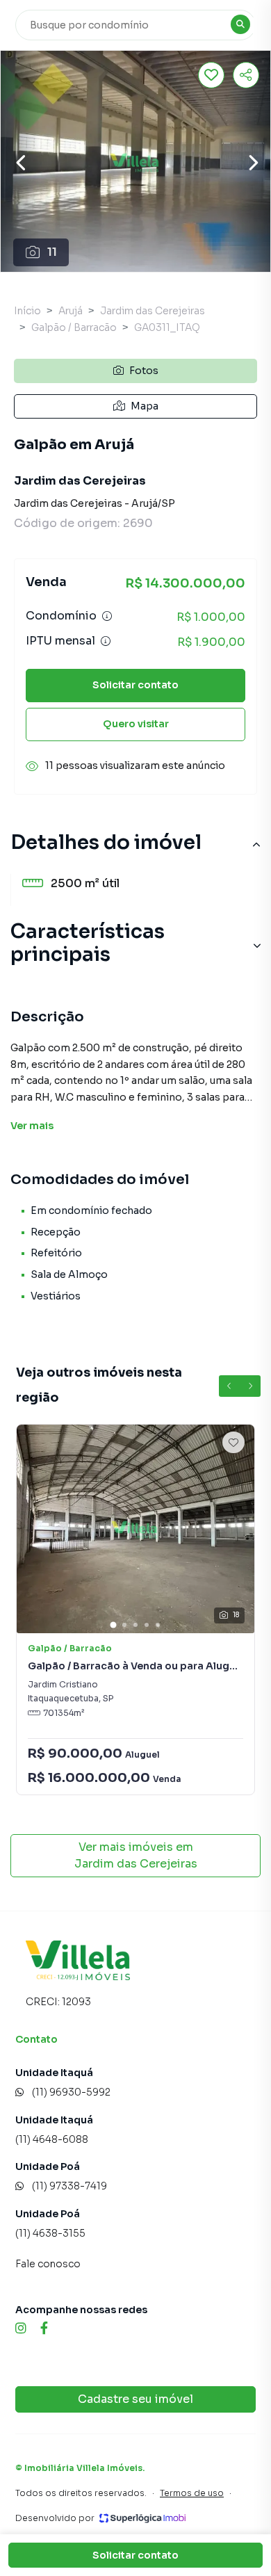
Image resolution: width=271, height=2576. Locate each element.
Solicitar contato (135, 685)
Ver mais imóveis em (136, 1855)
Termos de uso (192, 2493)
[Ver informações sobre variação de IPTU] (106, 641)
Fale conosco (48, 2264)
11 (52, 252)
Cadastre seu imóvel (135, 2399)
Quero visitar (136, 724)
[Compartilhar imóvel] (246, 75)
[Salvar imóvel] (211, 75)
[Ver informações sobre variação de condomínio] (107, 616)
